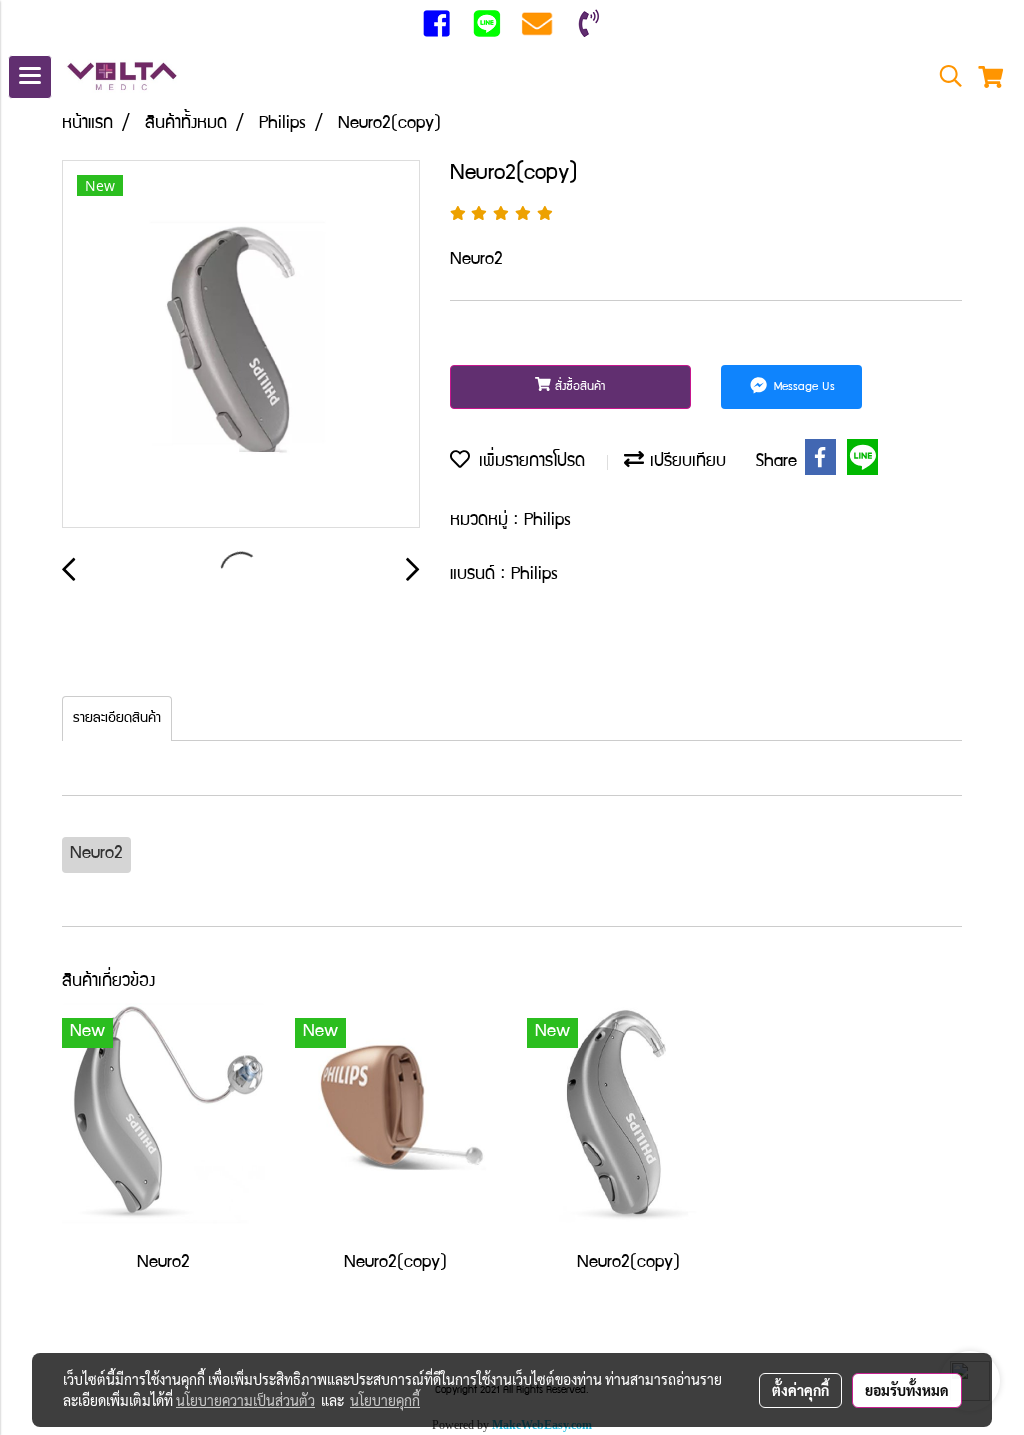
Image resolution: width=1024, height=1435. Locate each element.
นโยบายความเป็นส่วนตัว (245, 1400)
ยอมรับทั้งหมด (907, 1390)
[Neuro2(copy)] (241, 345)
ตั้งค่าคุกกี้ (800, 1390)
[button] (944, 77)
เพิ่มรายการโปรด (527, 462)
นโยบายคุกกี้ (385, 1400)
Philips (547, 521)
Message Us (802, 387)
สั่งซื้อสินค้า (578, 387)
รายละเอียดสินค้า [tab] (117, 719)
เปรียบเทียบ (685, 462)
